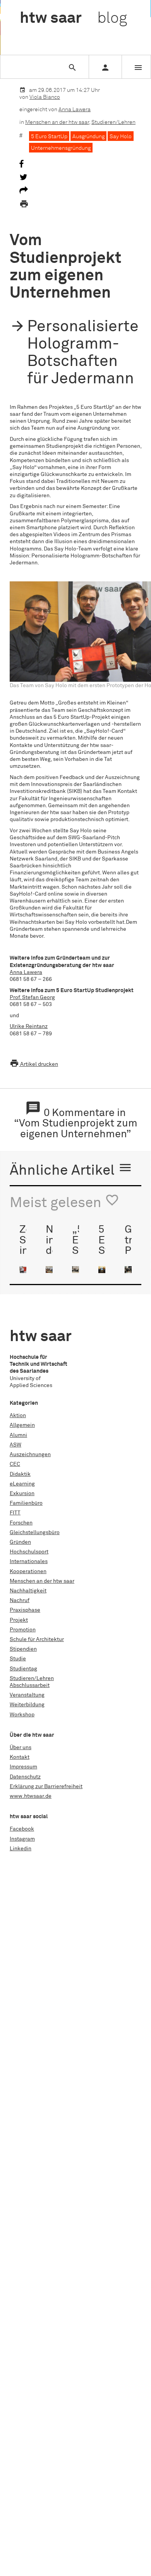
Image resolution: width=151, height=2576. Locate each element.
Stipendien (23, 1649)
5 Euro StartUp (49, 137)
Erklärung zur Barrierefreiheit (46, 1787)
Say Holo (121, 137)
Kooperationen (28, 1572)
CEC (15, 1464)
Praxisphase (25, 1610)
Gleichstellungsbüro (35, 1533)
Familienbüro (26, 1503)
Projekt (19, 1620)
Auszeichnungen (30, 1455)
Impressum (23, 1767)
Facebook (22, 1829)
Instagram (22, 1839)
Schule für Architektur (37, 1639)
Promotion (23, 1630)
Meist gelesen (64, 1202)
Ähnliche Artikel (71, 1169)
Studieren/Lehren (113, 122)
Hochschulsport (29, 1552)
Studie (18, 1659)
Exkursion (22, 1494)
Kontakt (20, 1757)
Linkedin (21, 1849)
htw (73, 19)
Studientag (23, 1669)
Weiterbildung (27, 1705)
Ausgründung (88, 137)
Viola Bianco (45, 97)
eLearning (22, 1484)
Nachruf (20, 1600)
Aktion (18, 1416)
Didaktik (20, 1474)
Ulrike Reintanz (29, 1026)
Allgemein (22, 1425)
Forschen (21, 1523)
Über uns (21, 1748)
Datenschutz (25, 1777)
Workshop (22, 1715)
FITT (15, 1513)
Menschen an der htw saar (57, 122)
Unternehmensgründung (61, 148)
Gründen (20, 1542)
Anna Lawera (75, 110)
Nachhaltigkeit (28, 1591)
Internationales (29, 1562)
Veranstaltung (27, 1695)
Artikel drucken (34, 1064)
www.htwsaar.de (31, 1796)
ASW (15, 1445)
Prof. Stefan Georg (32, 998)
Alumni (18, 1435)
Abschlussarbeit (30, 1685)
